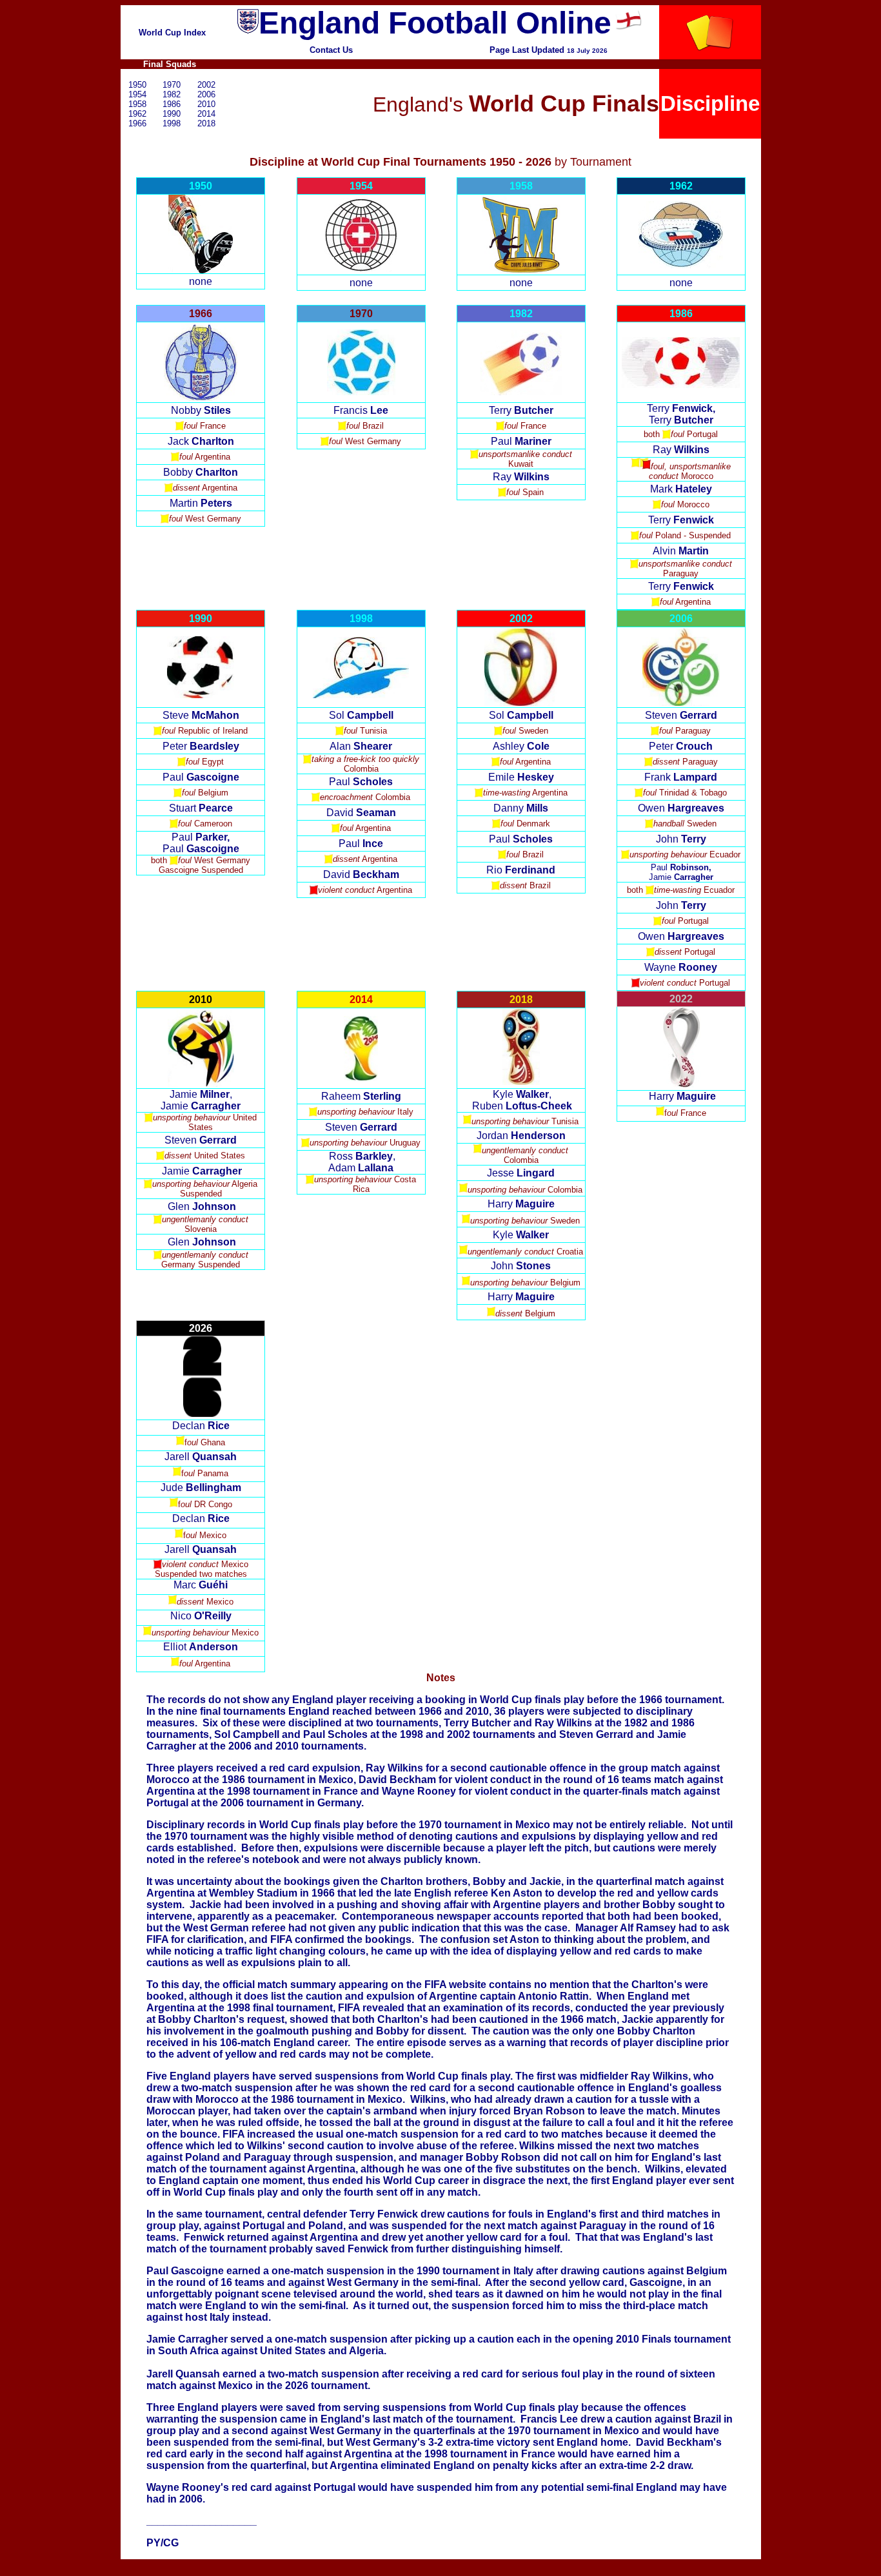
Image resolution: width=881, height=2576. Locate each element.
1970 (172, 85)
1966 (137, 123)
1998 (172, 123)
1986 (172, 104)
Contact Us (331, 50)
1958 (137, 104)
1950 (137, 85)
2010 (206, 104)
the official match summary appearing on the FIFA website (345, 1985)
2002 (206, 85)
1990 (172, 114)
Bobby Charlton (656, 2031)
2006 (206, 94)
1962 (137, 114)
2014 (206, 114)
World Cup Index (172, 33)
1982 (172, 94)
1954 (137, 94)
